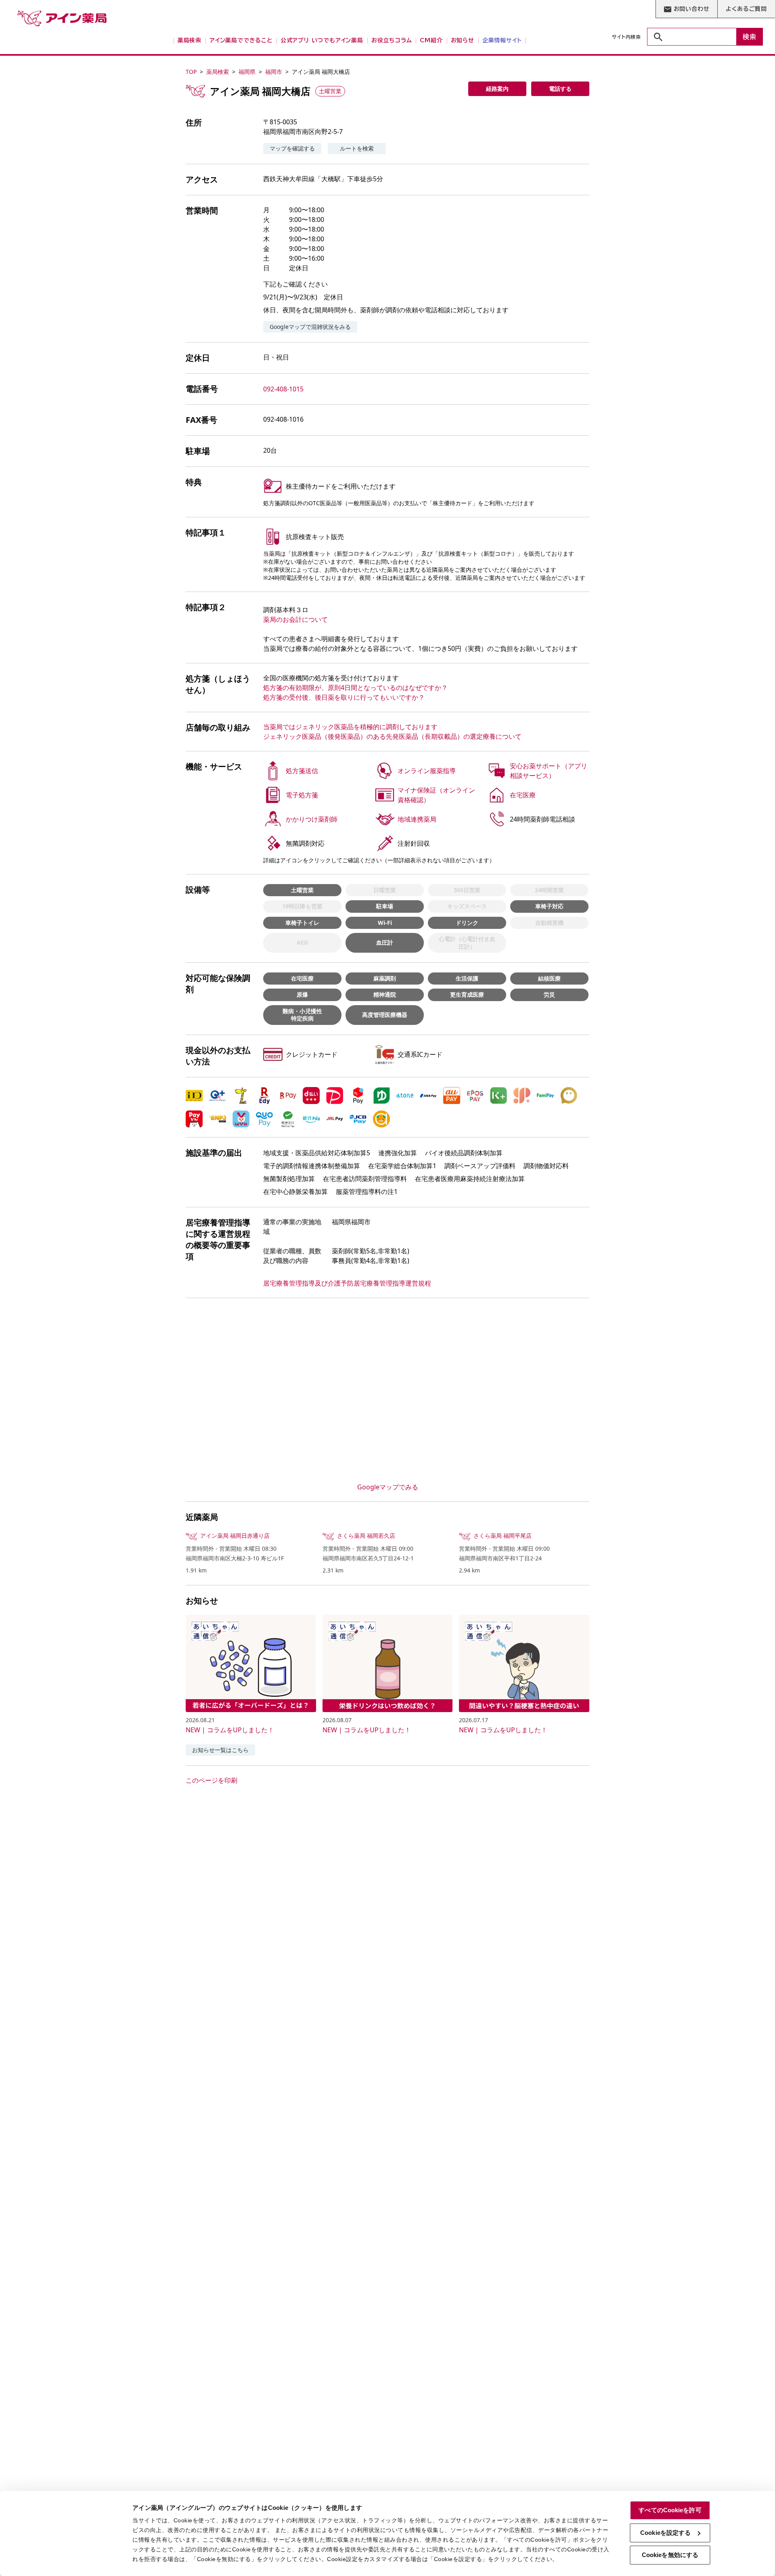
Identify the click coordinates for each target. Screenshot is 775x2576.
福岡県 (247, 72)
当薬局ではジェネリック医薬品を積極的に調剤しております (350, 727)
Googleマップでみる (388, 1487)
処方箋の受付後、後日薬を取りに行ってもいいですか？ (344, 697)
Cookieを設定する (665, 2533)
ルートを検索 (357, 148)
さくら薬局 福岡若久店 (366, 1536)
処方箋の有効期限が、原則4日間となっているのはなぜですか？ (355, 688)
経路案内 (497, 89)
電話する (560, 89)
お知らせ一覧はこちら (220, 1750)
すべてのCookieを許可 (670, 2510)
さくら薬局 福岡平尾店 (503, 1536)
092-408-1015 (283, 389)
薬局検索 (218, 72)
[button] (194, 1096)
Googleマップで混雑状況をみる (310, 327)
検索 (750, 37)
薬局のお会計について (295, 619)
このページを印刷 (212, 1780)
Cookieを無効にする (670, 2555)
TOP (191, 72)
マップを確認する (292, 148)
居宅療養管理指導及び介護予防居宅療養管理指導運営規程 (347, 1283)
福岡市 (274, 72)
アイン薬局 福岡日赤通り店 (235, 1536)
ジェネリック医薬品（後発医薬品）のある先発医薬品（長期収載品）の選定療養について (392, 736)
